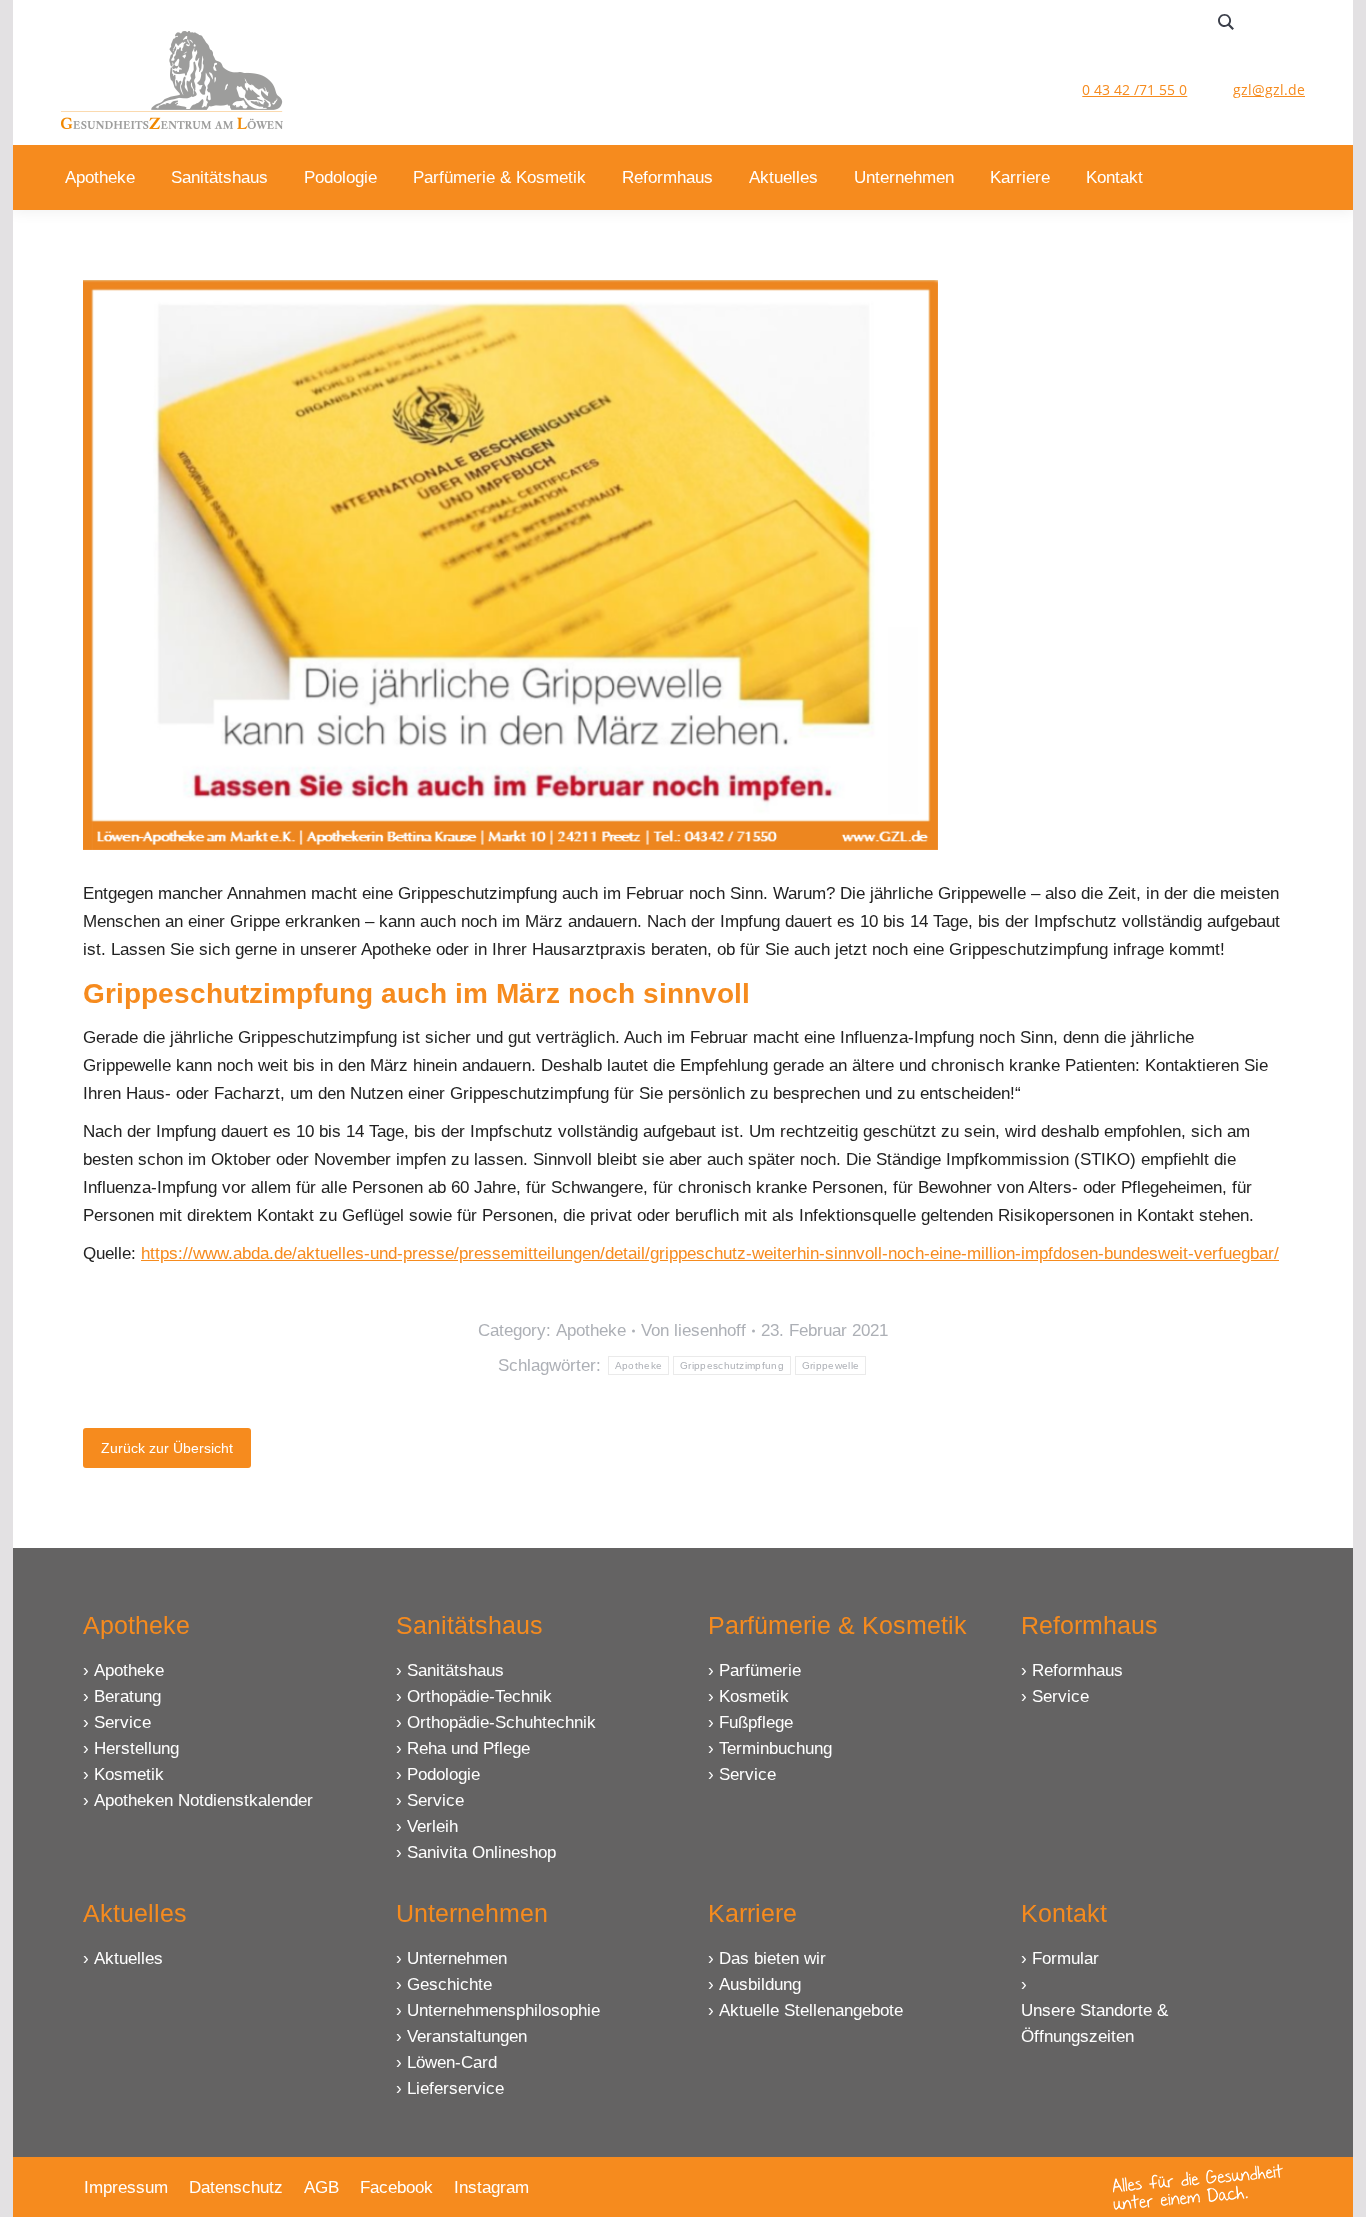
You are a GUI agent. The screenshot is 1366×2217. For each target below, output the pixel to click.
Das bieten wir (772, 1958)
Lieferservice (455, 2088)
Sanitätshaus (455, 1670)
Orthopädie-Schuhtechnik (501, 1722)
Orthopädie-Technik (479, 1696)
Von (693, 1330)
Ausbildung (760, 1984)
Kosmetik (129, 1774)
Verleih (432, 1826)
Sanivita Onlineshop (481, 1852)
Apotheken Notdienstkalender (203, 1800)
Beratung (127, 1696)
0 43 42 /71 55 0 (1134, 90)
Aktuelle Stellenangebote (811, 2010)
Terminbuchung (775, 1748)
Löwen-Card (452, 2062)
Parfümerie (760, 1670)
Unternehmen (457, 1958)
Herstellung (136, 1748)
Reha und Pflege (468, 1748)
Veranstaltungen (467, 2036)
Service (122, 1722)
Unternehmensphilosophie (503, 2010)
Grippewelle (830, 1365)
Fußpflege (756, 1722)
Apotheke (591, 1330)
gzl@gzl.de (1269, 90)
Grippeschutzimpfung (732, 1365)
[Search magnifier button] (1226, 22)
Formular (1065, 1958)
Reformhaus (1077, 1670)
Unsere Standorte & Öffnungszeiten (1094, 2023)
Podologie (443, 1774)
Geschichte (449, 1984)
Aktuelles (128, 1958)
